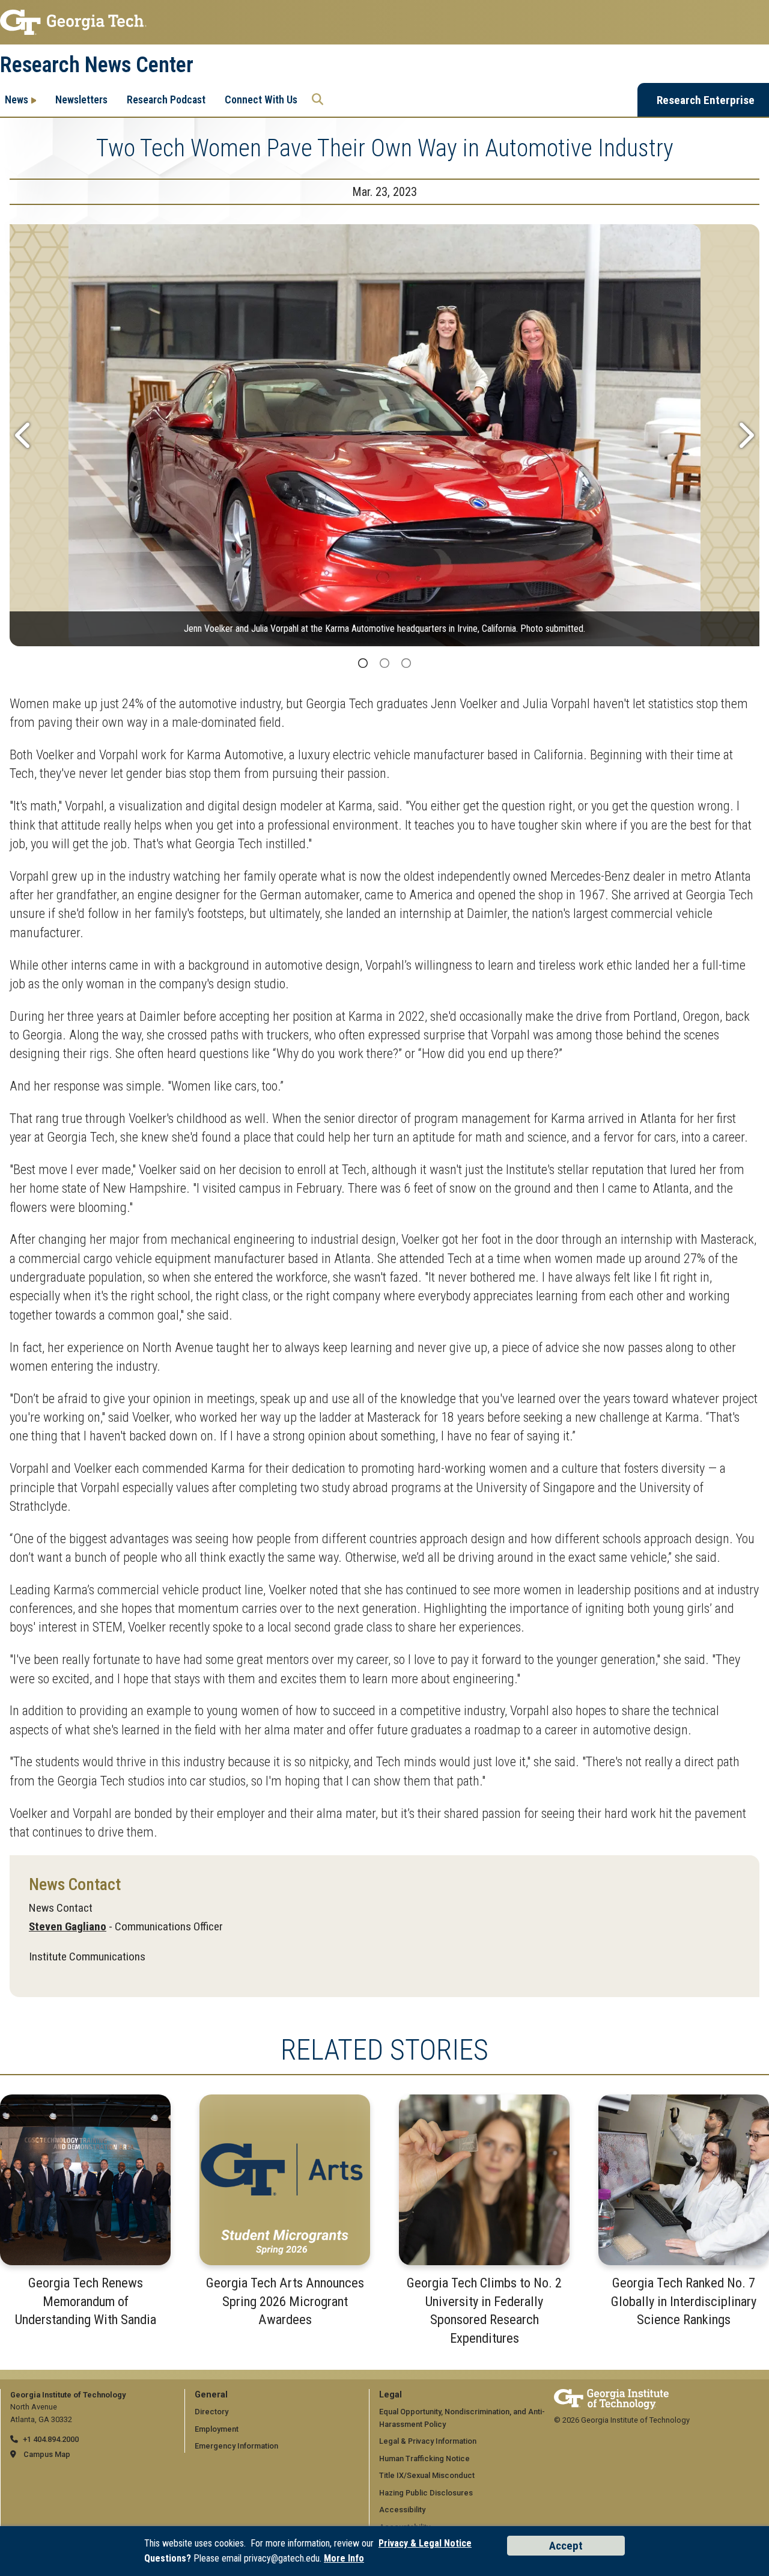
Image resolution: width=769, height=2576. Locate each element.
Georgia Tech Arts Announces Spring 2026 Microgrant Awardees (285, 2301)
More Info (344, 2558)
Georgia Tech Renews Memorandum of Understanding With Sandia (86, 2301)
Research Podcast (166, 99)
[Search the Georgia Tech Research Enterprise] (318, 100)
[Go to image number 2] (384, 664)
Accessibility (402, 2510)
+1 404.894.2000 (51, 2439)
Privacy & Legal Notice (425, 2543)
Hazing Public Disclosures (426, 2493)
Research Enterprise (706, 100)
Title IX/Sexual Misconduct (427, 2475)
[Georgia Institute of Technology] (384, 22)
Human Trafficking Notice (424, 2458)
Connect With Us (261, 99)
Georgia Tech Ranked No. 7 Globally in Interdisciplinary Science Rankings (684, 2301)
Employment (217, 2429)
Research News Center (97, 65)
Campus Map (47, 2454)
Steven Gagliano (68, 1926)
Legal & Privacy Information (428, 2441)
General (211, 2395)
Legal (391, 2395)
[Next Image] (745, 435)
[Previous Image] (24, 435)
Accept (566, 2546)
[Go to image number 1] (363, 664)
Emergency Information (236, 2446)
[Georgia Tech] (611, 2395)
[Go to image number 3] (406, 664)
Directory (211, 2412)
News (17, 99)
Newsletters (81, 99)
